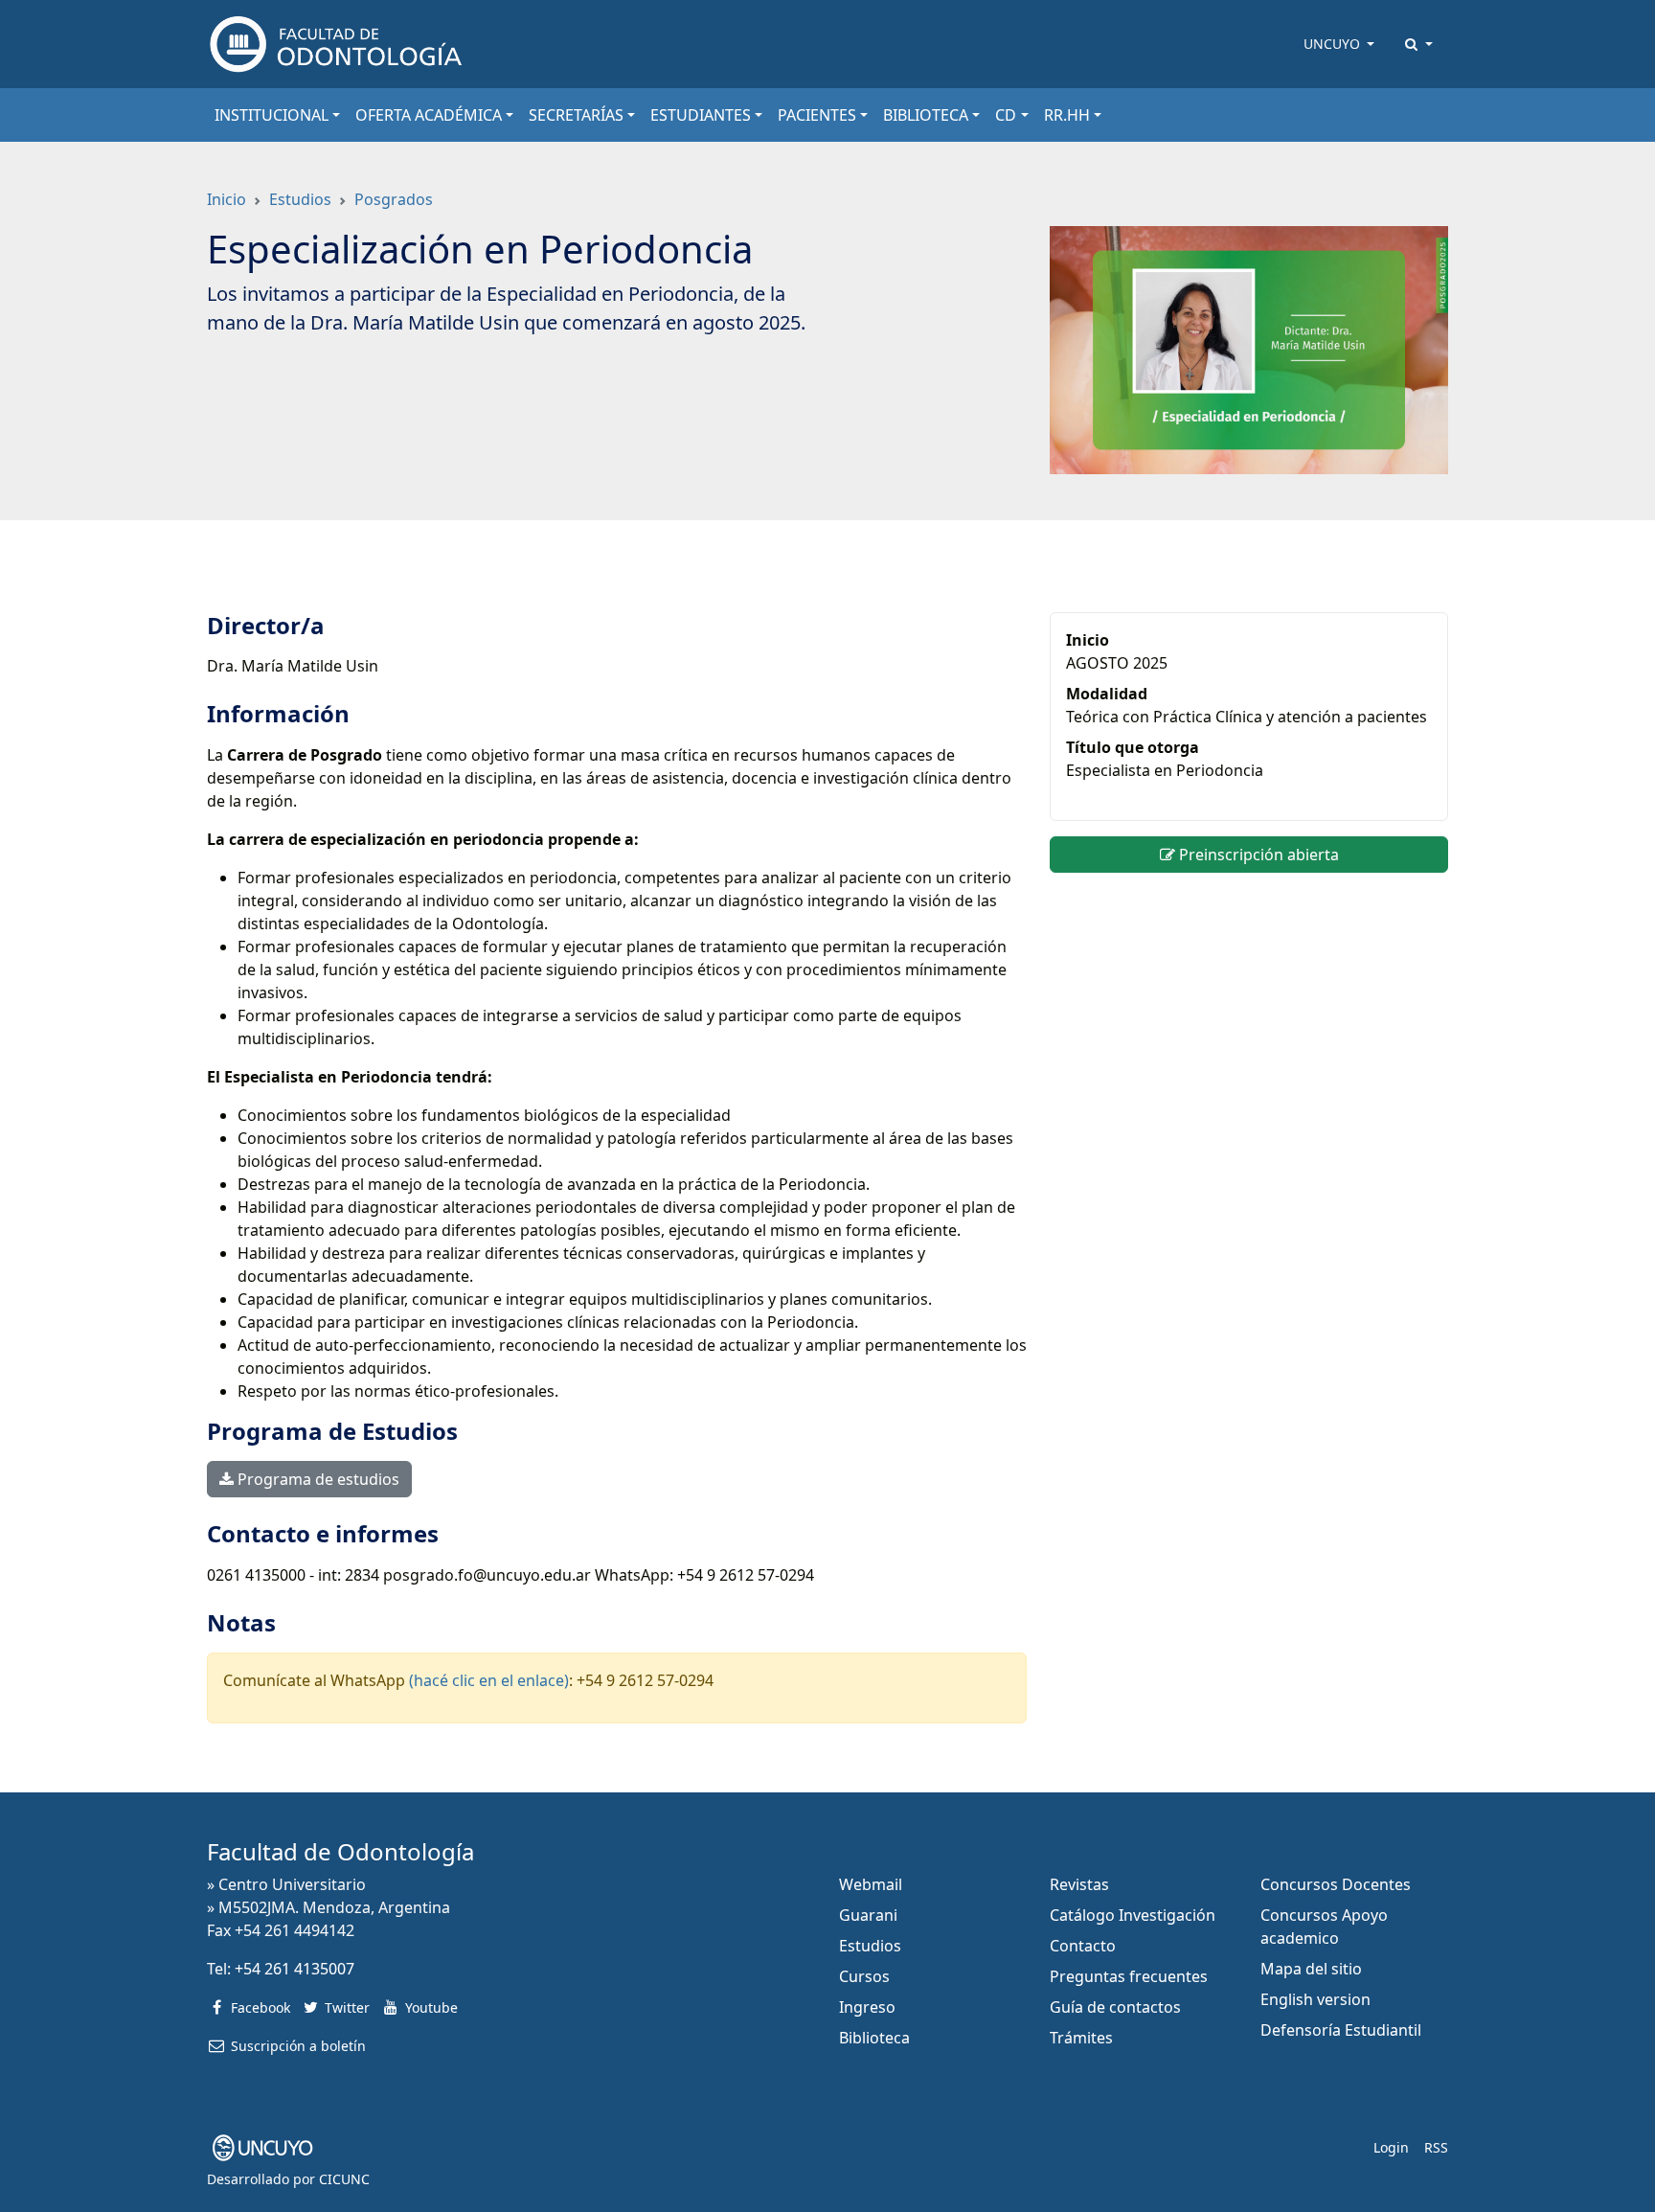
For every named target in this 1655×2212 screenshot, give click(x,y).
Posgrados (394, 199)
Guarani (868, 1915)
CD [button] (1006, 115)
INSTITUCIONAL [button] (272, 115)
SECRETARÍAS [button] (576, 115)
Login (1391, 2147)
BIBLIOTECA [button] (926, 115)
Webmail (871, 1884)
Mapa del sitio (1311, 1969)
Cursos (864, 1976)
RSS (1436, 2147)
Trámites (1081, 2038)
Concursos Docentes (1336, 1884)
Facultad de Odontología (340, 1851)
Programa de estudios (317, 1479)
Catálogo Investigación (1133, 1915)
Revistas (1079, 1884)
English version (1315, 1999)
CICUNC (344, 2179)
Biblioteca (874, 2038)
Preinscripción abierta (1257, 855)
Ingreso (867, 2007)
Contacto (1083, 1946)
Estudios (300, 199)
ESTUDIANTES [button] (701, 115)
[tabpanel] (617, 1168)
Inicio (227, 199)
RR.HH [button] (1067, 115)
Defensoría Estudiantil (1341, 2030)
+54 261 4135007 (295, 1969)
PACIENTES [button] (817, 115)
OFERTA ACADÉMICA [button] (429, 115)
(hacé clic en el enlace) (489, 1680)
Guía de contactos (1115, 2007)
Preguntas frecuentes (1129, 1976)
